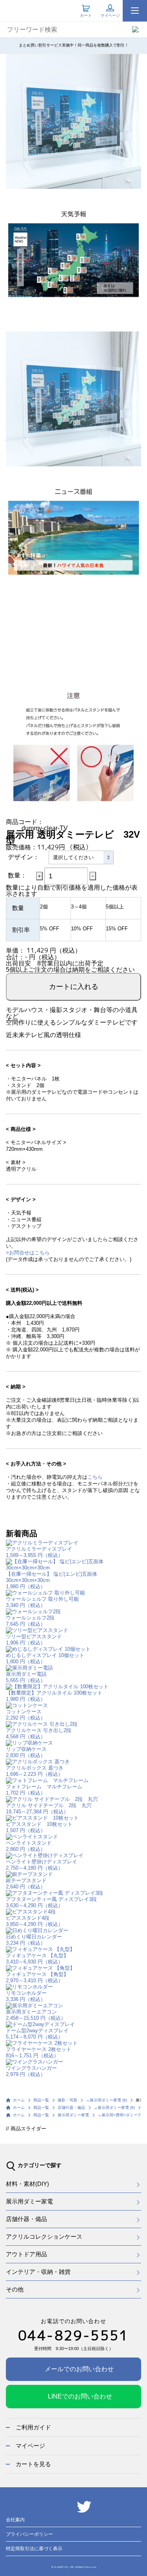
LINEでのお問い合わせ (80, 2396)
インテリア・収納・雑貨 (38, 2272)
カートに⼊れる (74, 986)
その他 (15, 2289)
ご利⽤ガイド (33, 2427)
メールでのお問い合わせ (79, 2369)
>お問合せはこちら (28, 1253)
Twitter (84, 2507)
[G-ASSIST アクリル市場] (27, 9)
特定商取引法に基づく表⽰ (34, 2549)
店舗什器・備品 (26, 2219)
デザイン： (24, 857)
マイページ (30, 2446)
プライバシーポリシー (29, 2534)
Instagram (65, 2507)
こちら (95, 1477)
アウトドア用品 (26, 2254)
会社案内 (15, 2520)
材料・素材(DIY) (27, 2184)
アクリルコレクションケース (44, 2237)
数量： (17, 875)
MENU (135, 11)
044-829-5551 (73, 2335)
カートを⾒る (33, 2464)
